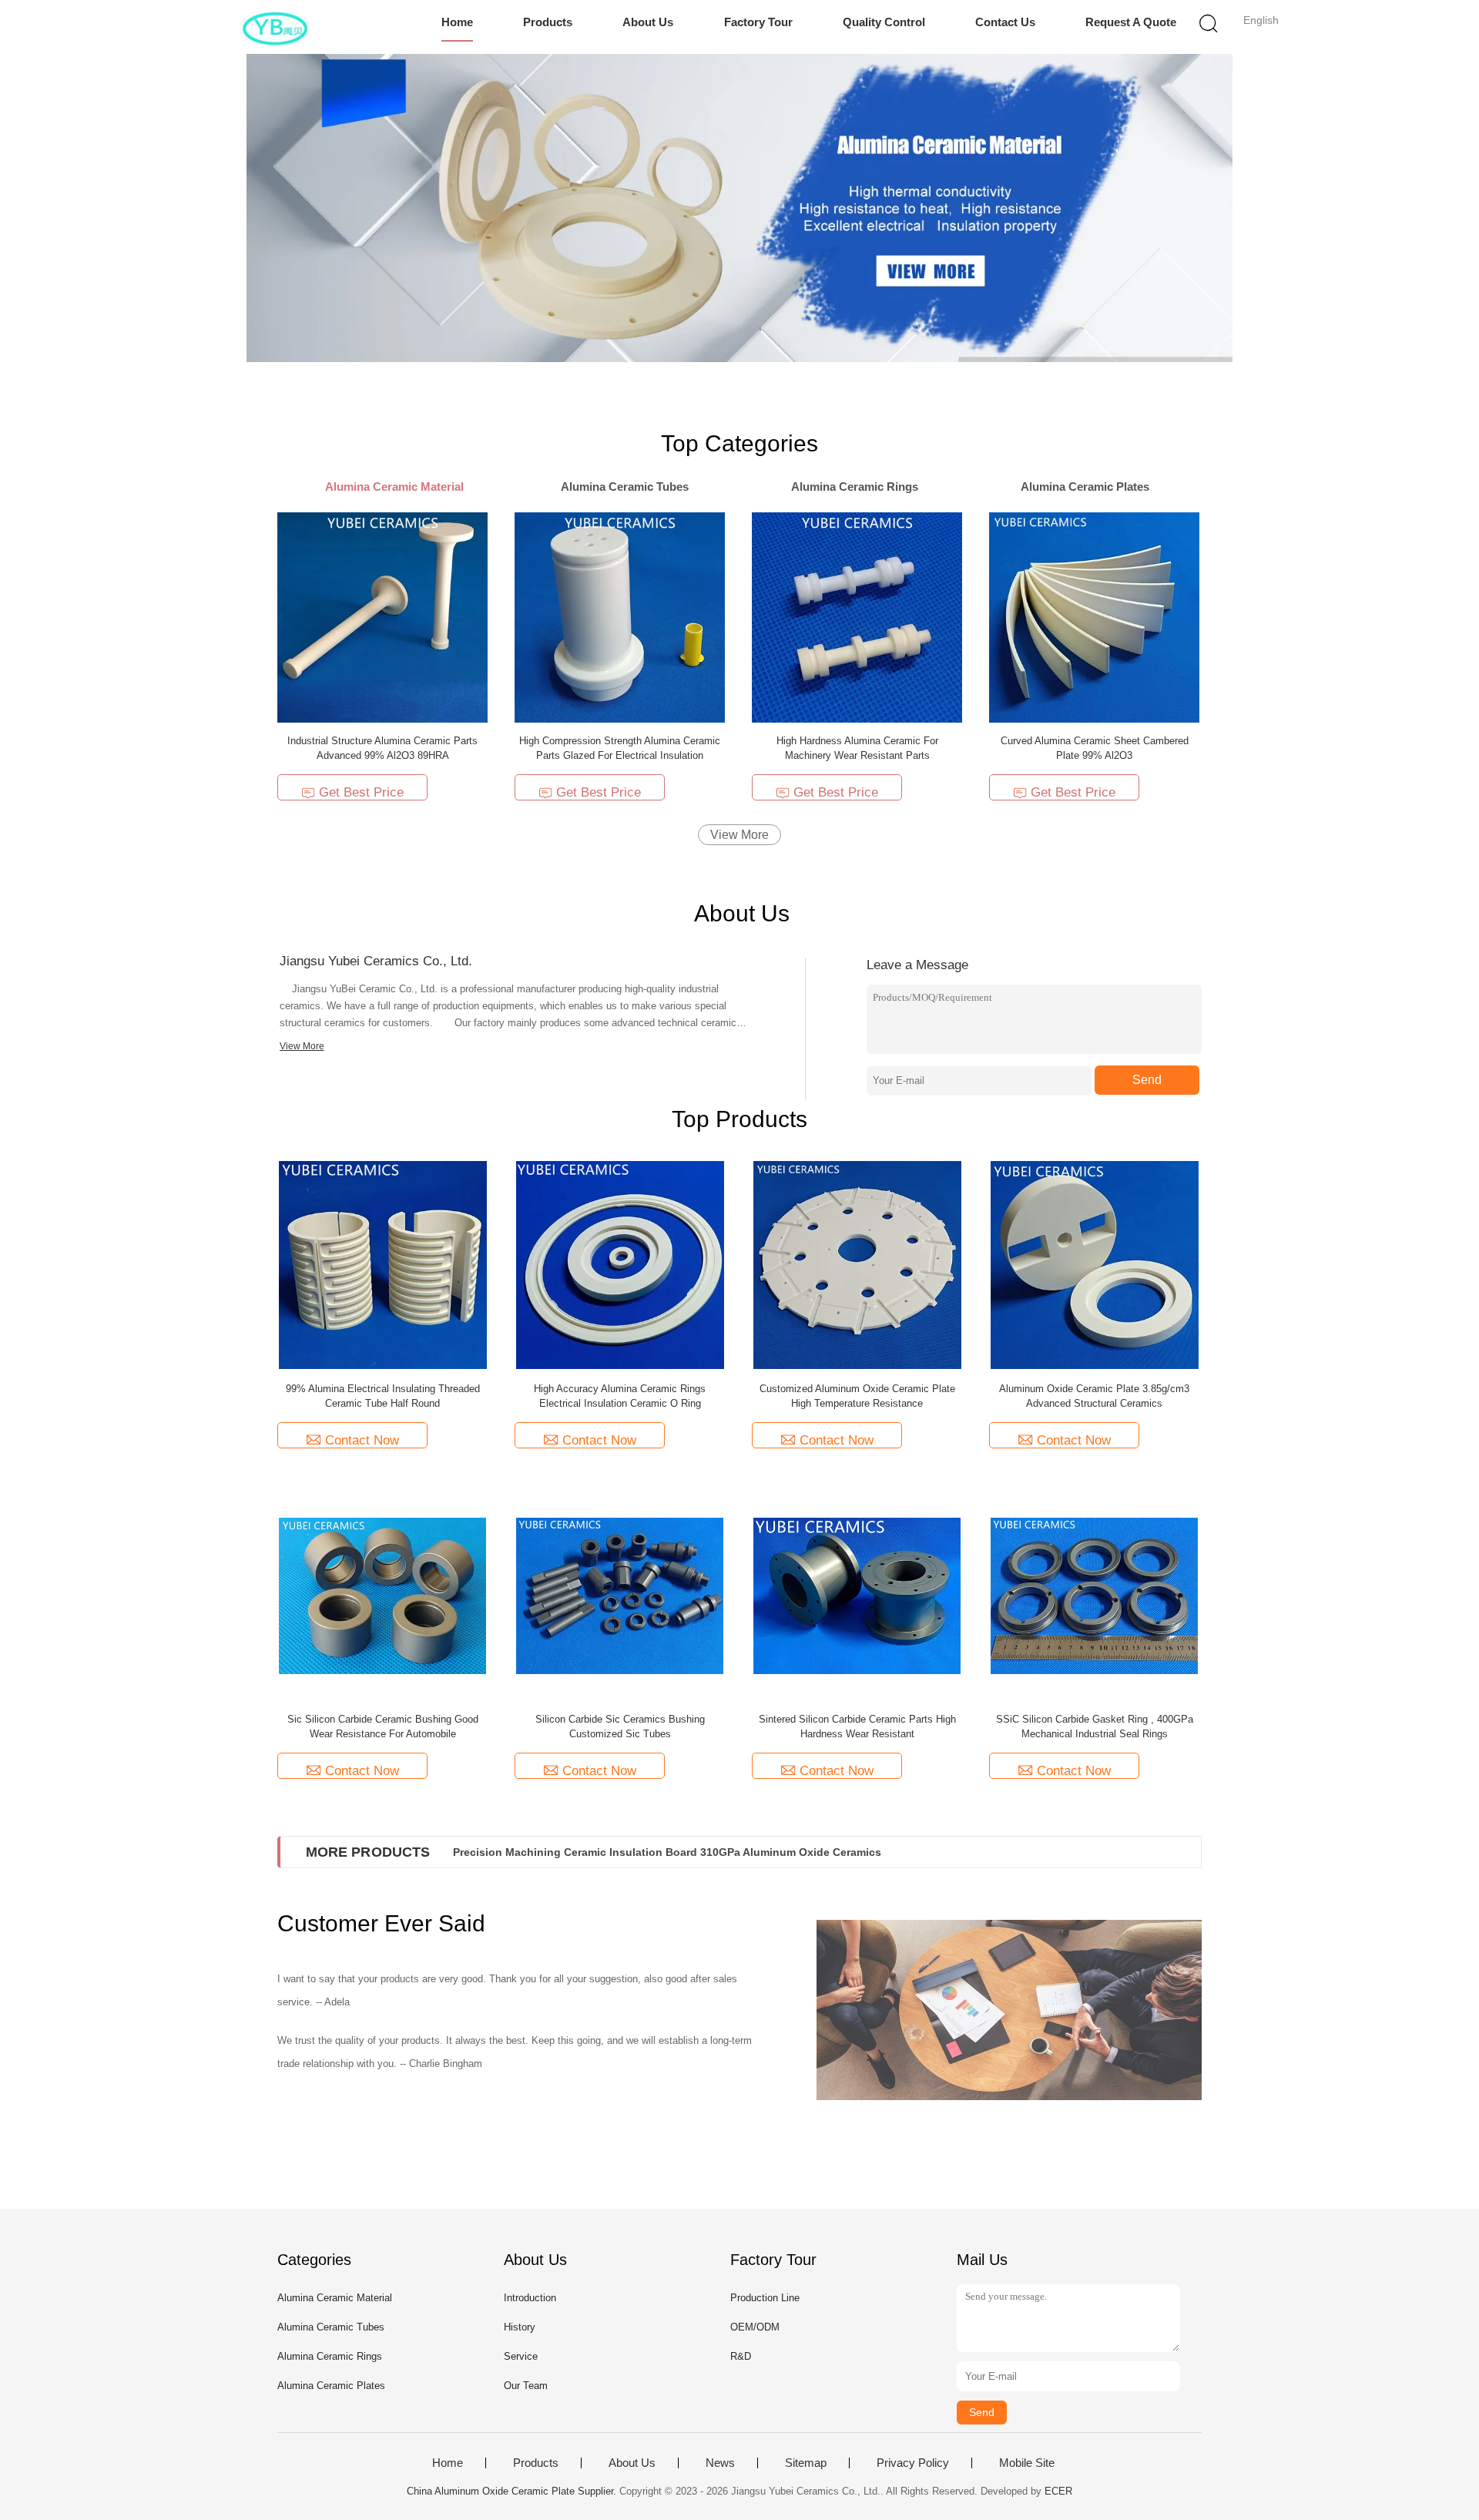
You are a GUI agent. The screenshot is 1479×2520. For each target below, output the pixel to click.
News (720, 2463)
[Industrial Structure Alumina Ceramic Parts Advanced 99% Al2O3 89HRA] (382, 617)
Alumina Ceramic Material (335, 2298)
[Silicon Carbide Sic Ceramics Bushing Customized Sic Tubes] (620, 1595)
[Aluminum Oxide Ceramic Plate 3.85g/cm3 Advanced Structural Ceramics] (1095, 1265)
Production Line (765, 2298)
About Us (648, 22)
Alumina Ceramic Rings (330, 2356)
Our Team (526, 2386)
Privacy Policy (913, 2463)
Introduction (530, 2298)
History (520, 2327)
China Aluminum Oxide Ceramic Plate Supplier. (513, 2491)
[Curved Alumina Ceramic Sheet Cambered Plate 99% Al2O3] (1094, 617)
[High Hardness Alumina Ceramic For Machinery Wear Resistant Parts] (857, 617)
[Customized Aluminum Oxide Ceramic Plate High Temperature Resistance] (857, 1265)
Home (457, 22)
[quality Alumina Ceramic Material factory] (739, 208)
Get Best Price (361, 792)
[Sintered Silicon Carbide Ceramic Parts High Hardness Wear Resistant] (857, 1595)
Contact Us (1005, 22)
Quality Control (884, 22)
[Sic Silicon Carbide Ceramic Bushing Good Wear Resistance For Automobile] (383, 1595)
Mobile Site (1027, 2463)
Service (521, 2356)
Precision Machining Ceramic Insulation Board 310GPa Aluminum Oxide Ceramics (667, 1852)
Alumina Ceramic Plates (331, 2386)
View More (739, 835)
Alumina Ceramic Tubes (331, 2327)
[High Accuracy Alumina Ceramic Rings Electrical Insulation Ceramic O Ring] (620, 1265)
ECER (1058, 2491)
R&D (741, 2356)
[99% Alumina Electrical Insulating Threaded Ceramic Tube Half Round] (383, 1265)
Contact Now (362, 1440)
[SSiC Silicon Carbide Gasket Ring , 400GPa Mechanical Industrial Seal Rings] (1095, 1595)
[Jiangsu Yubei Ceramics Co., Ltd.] (275, 27)
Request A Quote (1131, 22)
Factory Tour (758, 22)
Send (1147, 1080)
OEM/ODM (755, 2327)
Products (548, 22)
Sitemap (806, 2463)
